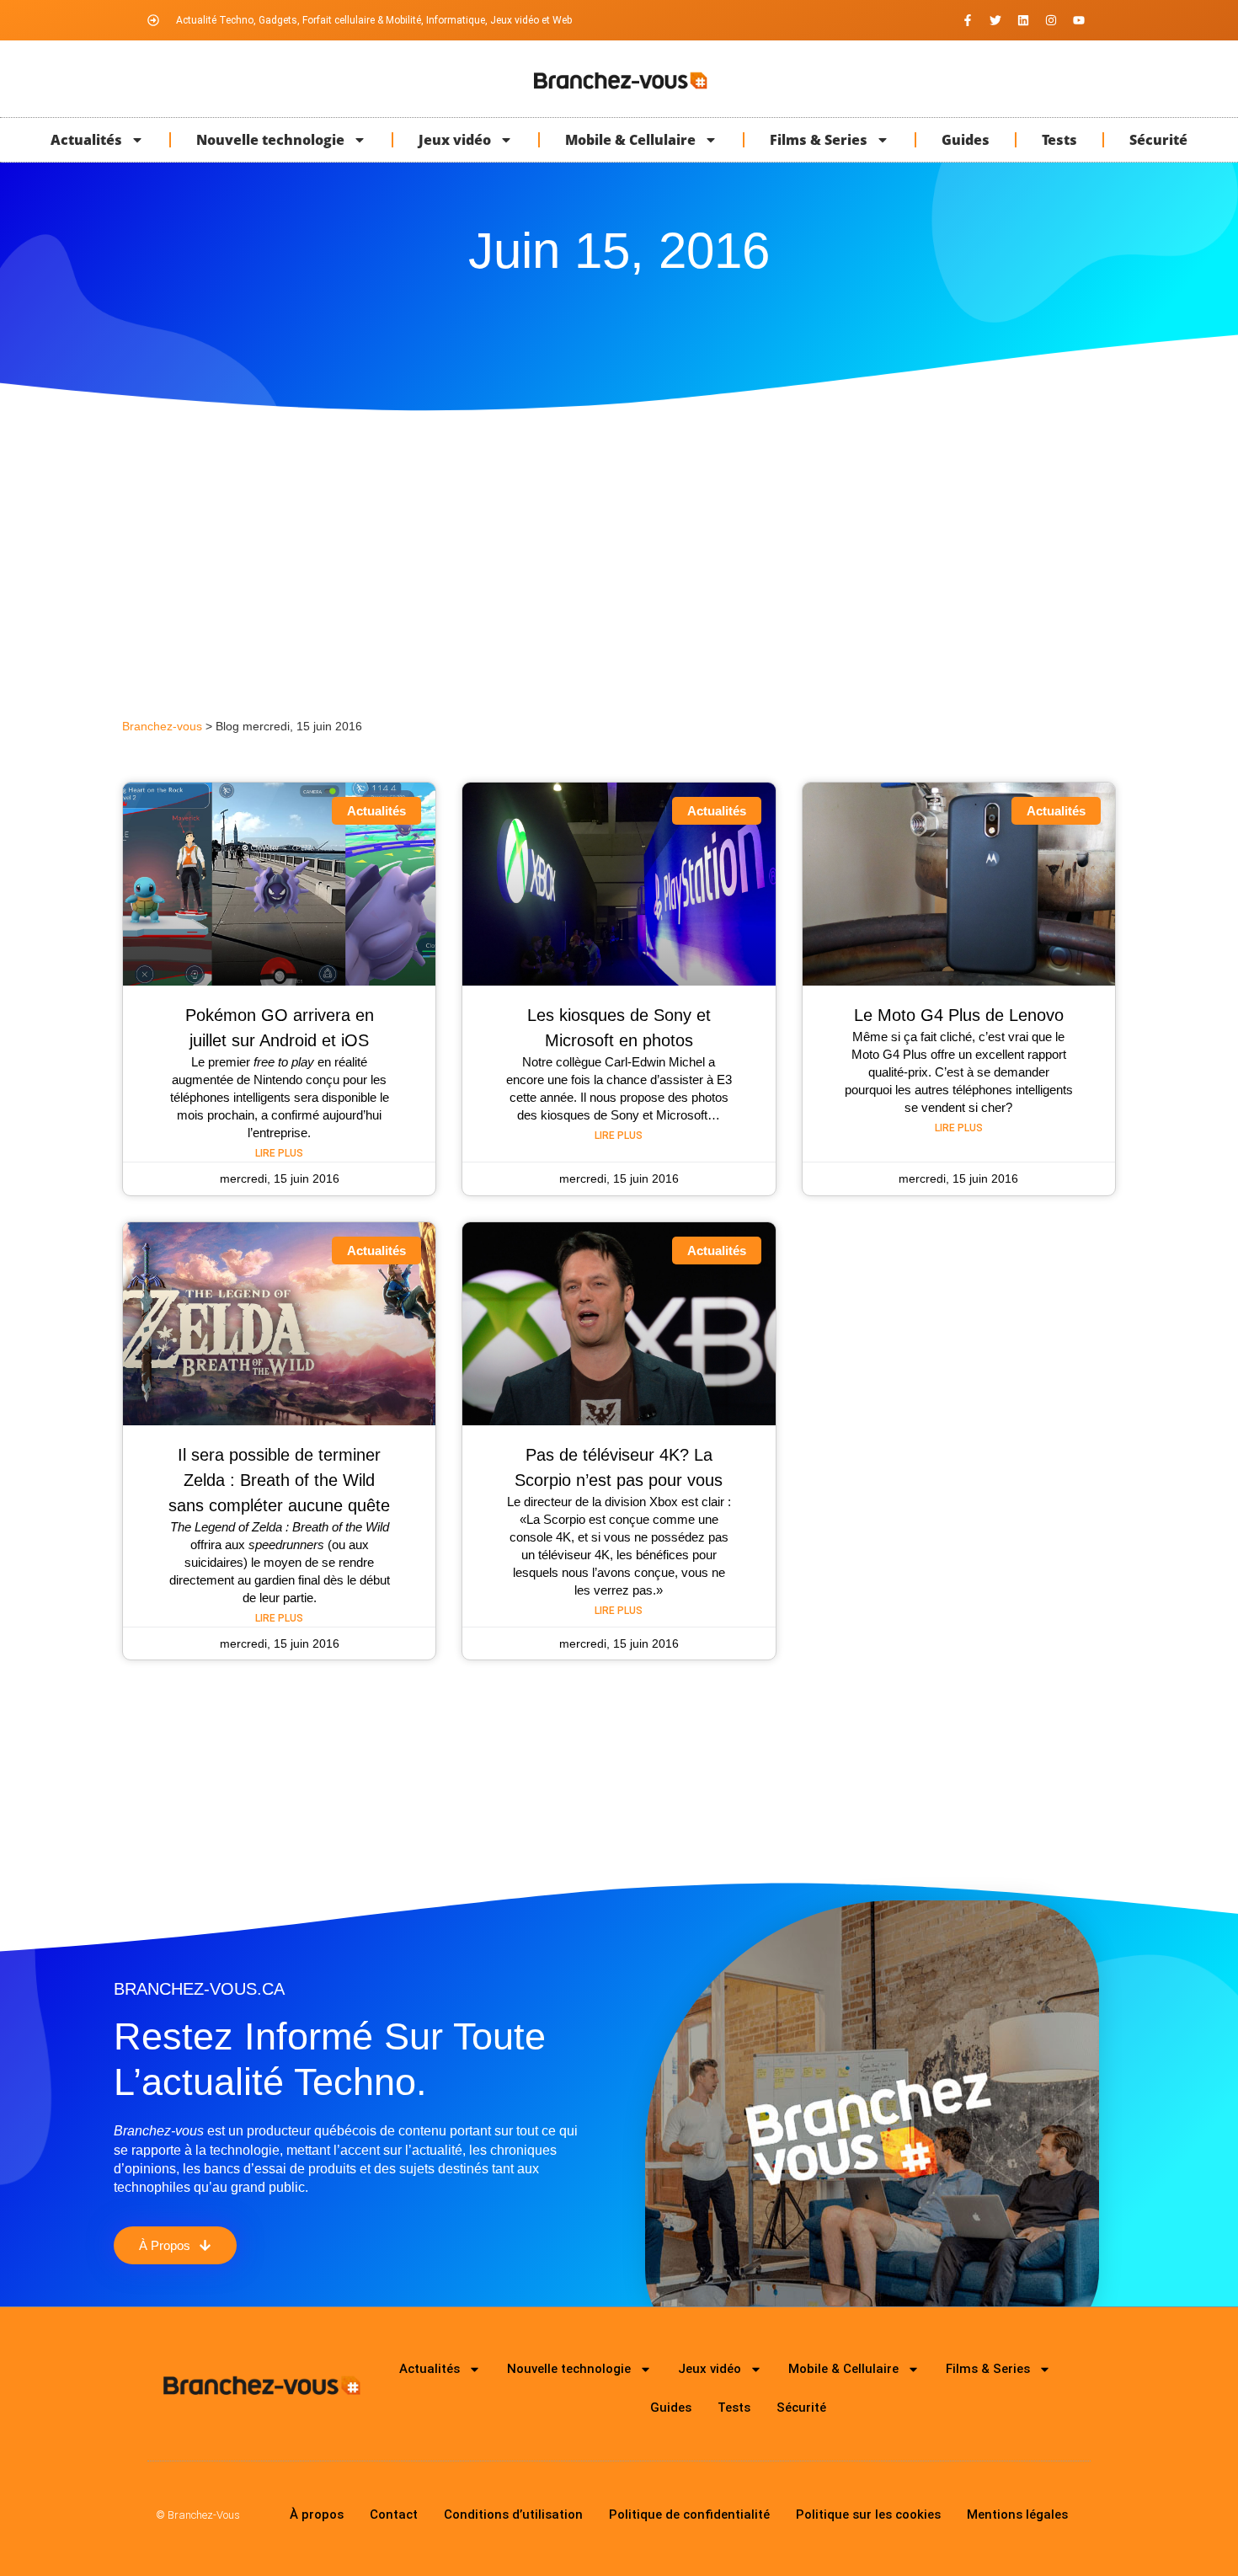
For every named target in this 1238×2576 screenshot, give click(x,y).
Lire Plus (279, 1153)
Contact (394, 2515)
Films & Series (819, 140)
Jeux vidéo (455, 140)
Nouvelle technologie (270, 140)
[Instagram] (1051, 20)
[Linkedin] (1023, 20)
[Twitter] (995, 20)
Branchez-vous (162, 727)
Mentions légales (1017, 2515)
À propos (317, 2515)
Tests (1059, 140)
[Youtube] (1079, 20)
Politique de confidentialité (689, 2515)
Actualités (86, 140)
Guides (966, 140)
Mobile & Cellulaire (630, 140)
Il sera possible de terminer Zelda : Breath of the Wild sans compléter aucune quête (279, 1480)
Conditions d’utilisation (513, 2515)
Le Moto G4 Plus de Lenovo (959, 1015)
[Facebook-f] (968, 20)
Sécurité (1158, 140)
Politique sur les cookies (868, 2515)
